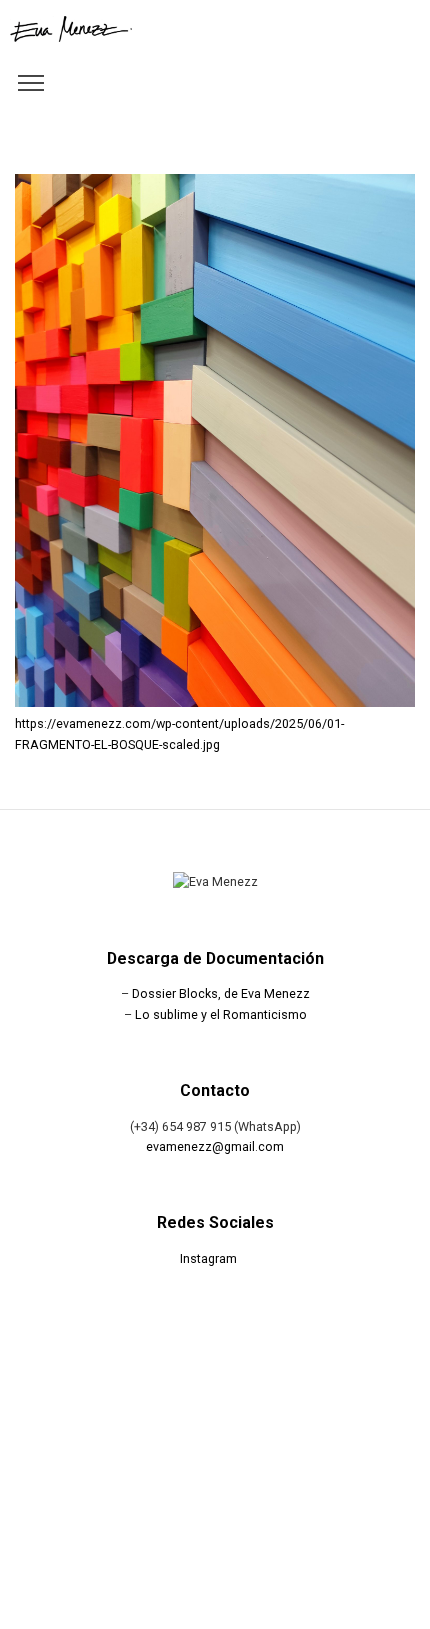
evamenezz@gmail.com (215, 1146)
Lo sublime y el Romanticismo (221, 1014)
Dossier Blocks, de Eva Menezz (221, 993)
